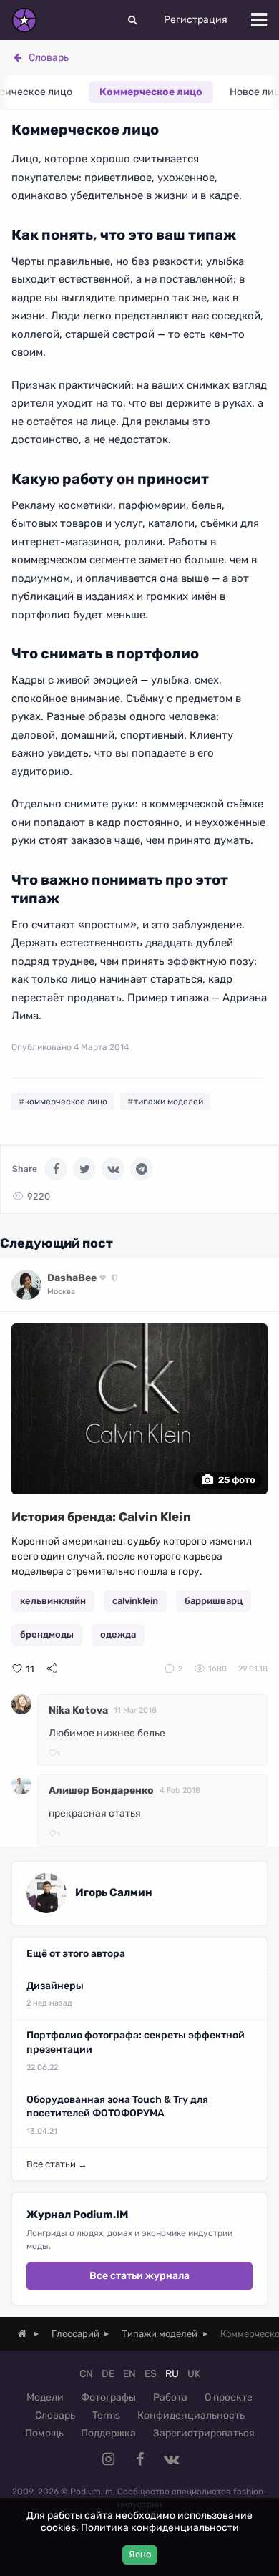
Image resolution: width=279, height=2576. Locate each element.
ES (151, 2374)
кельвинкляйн (53, 1601)
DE (108, 2374)
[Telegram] (142, 1169)
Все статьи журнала (139, 2276)
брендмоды (47, 1634)
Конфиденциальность (191, 2415)
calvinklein (135, 1601)
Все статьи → (57, 2164)
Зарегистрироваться (204, 2433)
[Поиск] (132, 20)
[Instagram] (108, 2459)
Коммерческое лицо (151, 92)
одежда (118, 1634)
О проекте (229, 2397)
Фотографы (108, 2397)
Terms (106, 2415)
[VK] (113, 1169)
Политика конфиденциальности (160, 2528)
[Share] (52, 1668)
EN (129, 2374)
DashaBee (72, 1278)
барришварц (214, 1601)
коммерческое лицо (66, 1102)
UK (194, 2374)
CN (86, 2374)
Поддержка (108, 2433)
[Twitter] (84, 1169)
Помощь (44, 2433)
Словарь (49, 58)
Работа (170, 2397)
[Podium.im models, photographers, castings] (24, 20)
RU (172, 2374)
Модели (45, 2397)
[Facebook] (56, 1169)
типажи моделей (168, 1102)
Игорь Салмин (114, 1892)
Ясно (140, 2554)
